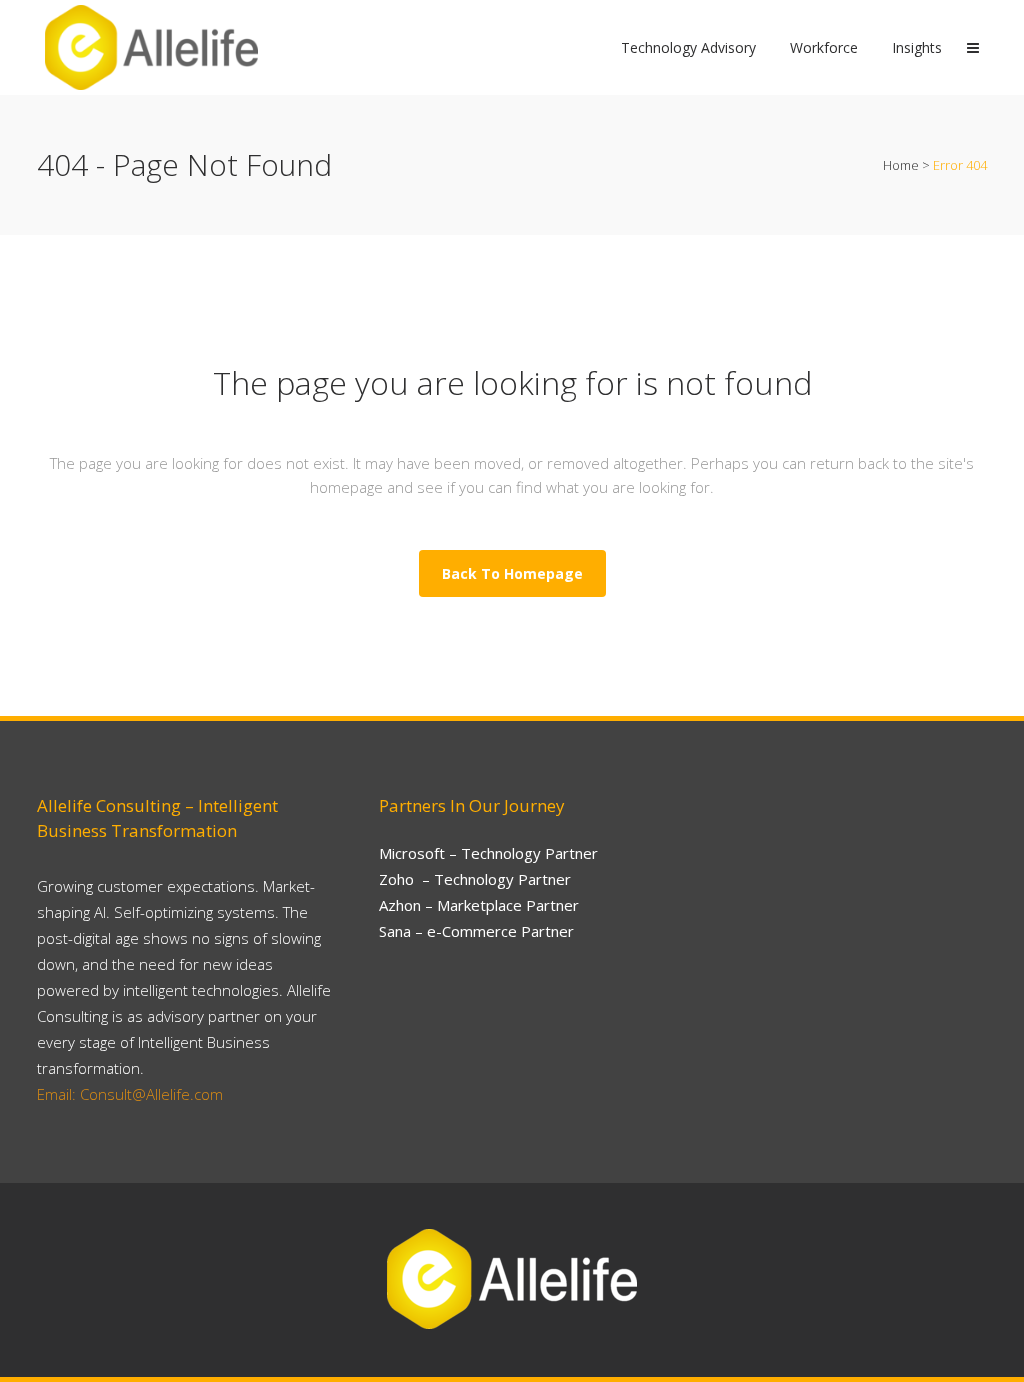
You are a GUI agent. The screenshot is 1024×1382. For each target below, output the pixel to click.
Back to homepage (512, 573)
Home (901, 165)
